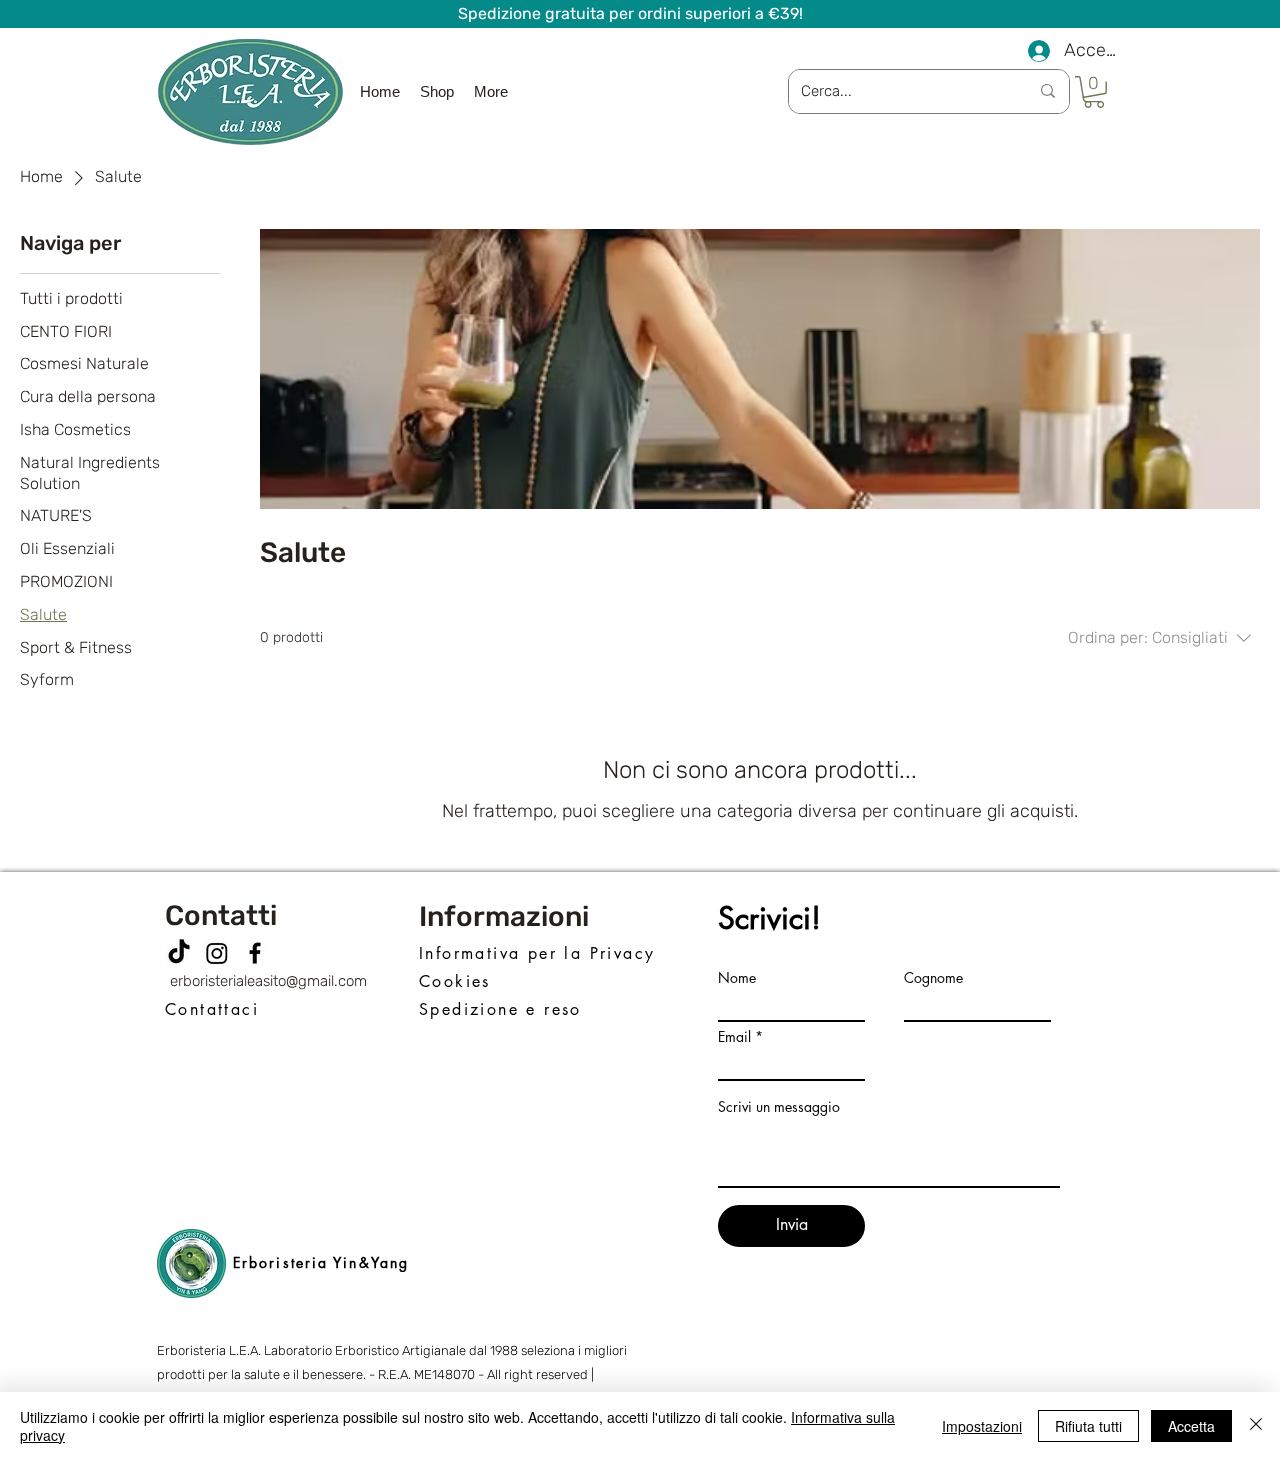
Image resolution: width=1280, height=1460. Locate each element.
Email (734, 1037)
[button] (1094, 92)
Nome (737, 978)
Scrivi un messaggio (779, 1107)
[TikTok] (179, 953)
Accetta (1191, 1426)
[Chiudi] (1256, 1426)
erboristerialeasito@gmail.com (268, 981)
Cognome (933, 978)
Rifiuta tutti (1088, 1426)
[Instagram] (217, 953)
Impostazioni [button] (982, 1426)
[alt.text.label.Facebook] (255, 953)
